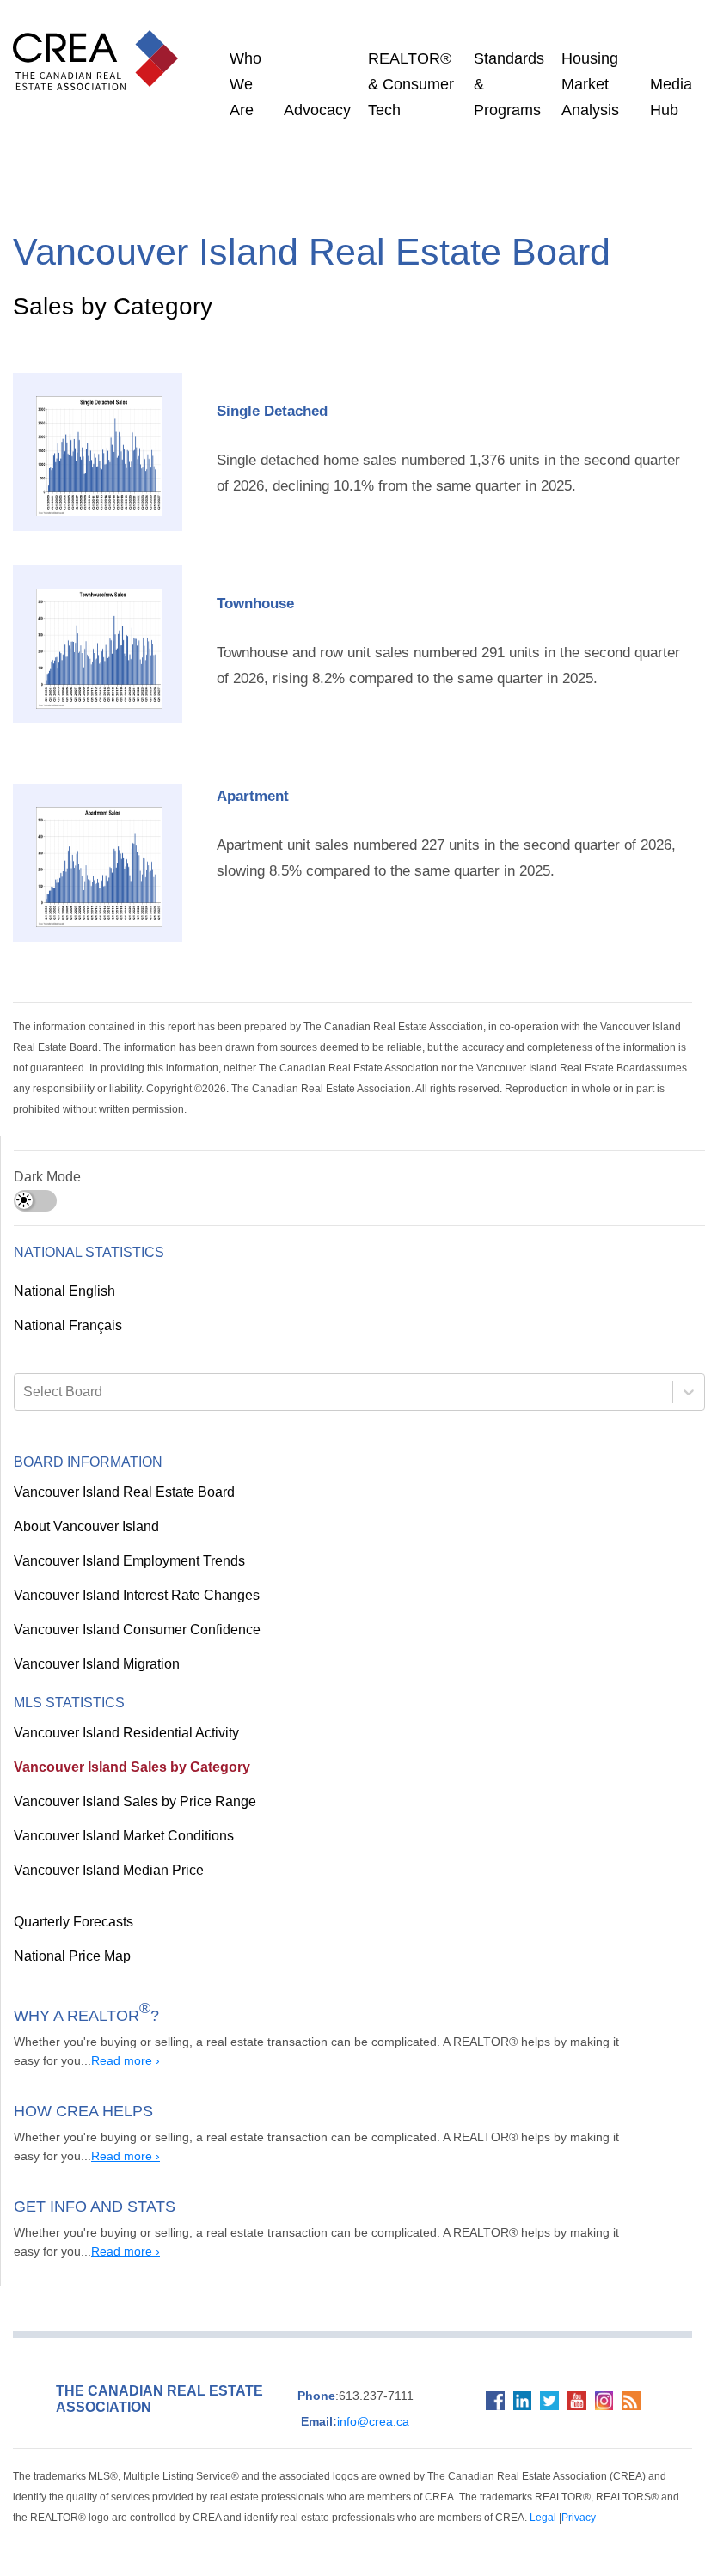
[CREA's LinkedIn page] (513, 2393)
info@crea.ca (349, 2402)
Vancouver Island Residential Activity (122, 1713)
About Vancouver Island (83, 1507)
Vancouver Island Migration (94, 1645)
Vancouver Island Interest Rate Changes (131, 1576)
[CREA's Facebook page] (482, 2393)
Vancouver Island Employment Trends (125, 1541)
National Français (66, 1306)
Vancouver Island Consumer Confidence (129, 1610)
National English (64, 1272)
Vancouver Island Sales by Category (116, 1748)
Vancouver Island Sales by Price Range (125, 1782)
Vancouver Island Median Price (102, 1851)
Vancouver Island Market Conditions (119, 1816)
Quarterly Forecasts (72, 1902)
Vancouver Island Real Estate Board (118, 1473)
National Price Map (70, 1937)
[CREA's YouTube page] (573, 2393)
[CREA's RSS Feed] (634, 2393)
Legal (328, 2497)
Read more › (72, 2041)
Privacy (360, 2497)
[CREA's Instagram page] (603, 2393)
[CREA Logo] (100, 43)
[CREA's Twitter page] (543, 2393)
